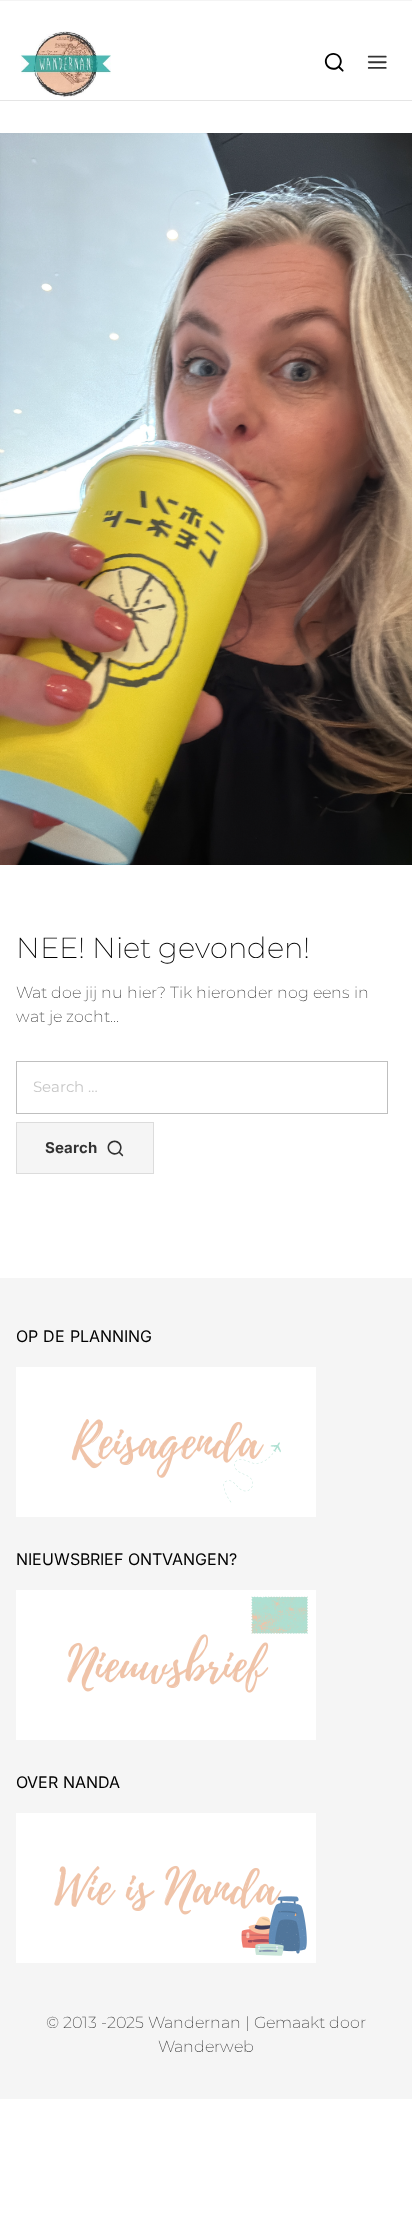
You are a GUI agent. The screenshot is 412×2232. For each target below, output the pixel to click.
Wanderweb (206, 2046)
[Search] (334, 61)
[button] (377, 61)
